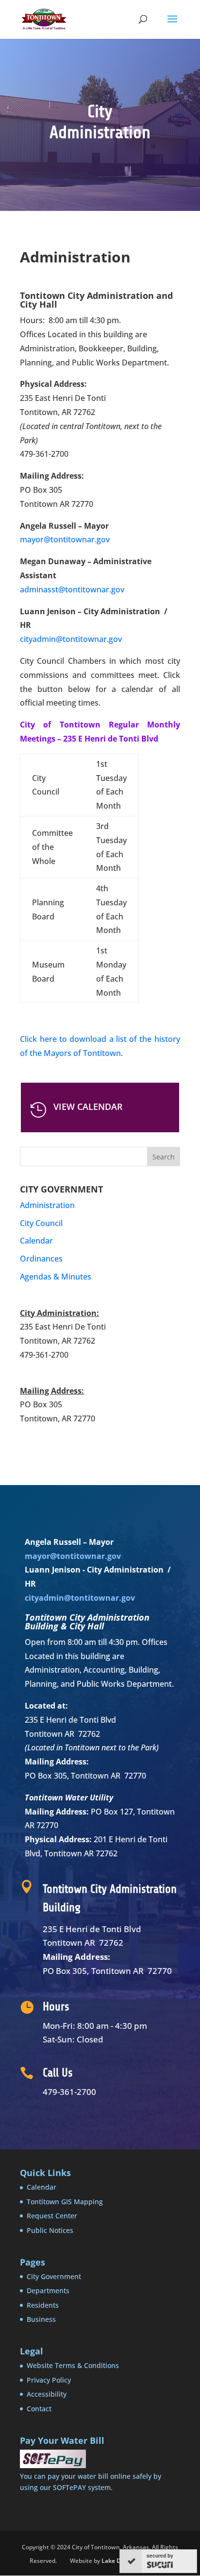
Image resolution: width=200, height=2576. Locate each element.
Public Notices (50, 2230)
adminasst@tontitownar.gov (72, 589)
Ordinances (41, 1259)
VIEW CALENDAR (88, 1106)
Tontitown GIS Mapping (65, 2202)
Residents (43, 2305)
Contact (39, 2409)
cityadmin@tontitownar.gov (71, 639)
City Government (54, 2276)
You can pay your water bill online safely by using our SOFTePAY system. (91, 2481)
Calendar (36, 1241)
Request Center (52, 2216)
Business (41, 2319)
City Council (41, 1223)
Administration (47, 1205)
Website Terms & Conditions (73, 2365)
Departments (48, 2291)
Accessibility (47, 2394)
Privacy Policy (49, 2380)
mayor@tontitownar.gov (65, 539)
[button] (172, 25)
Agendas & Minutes (56, 1277)
